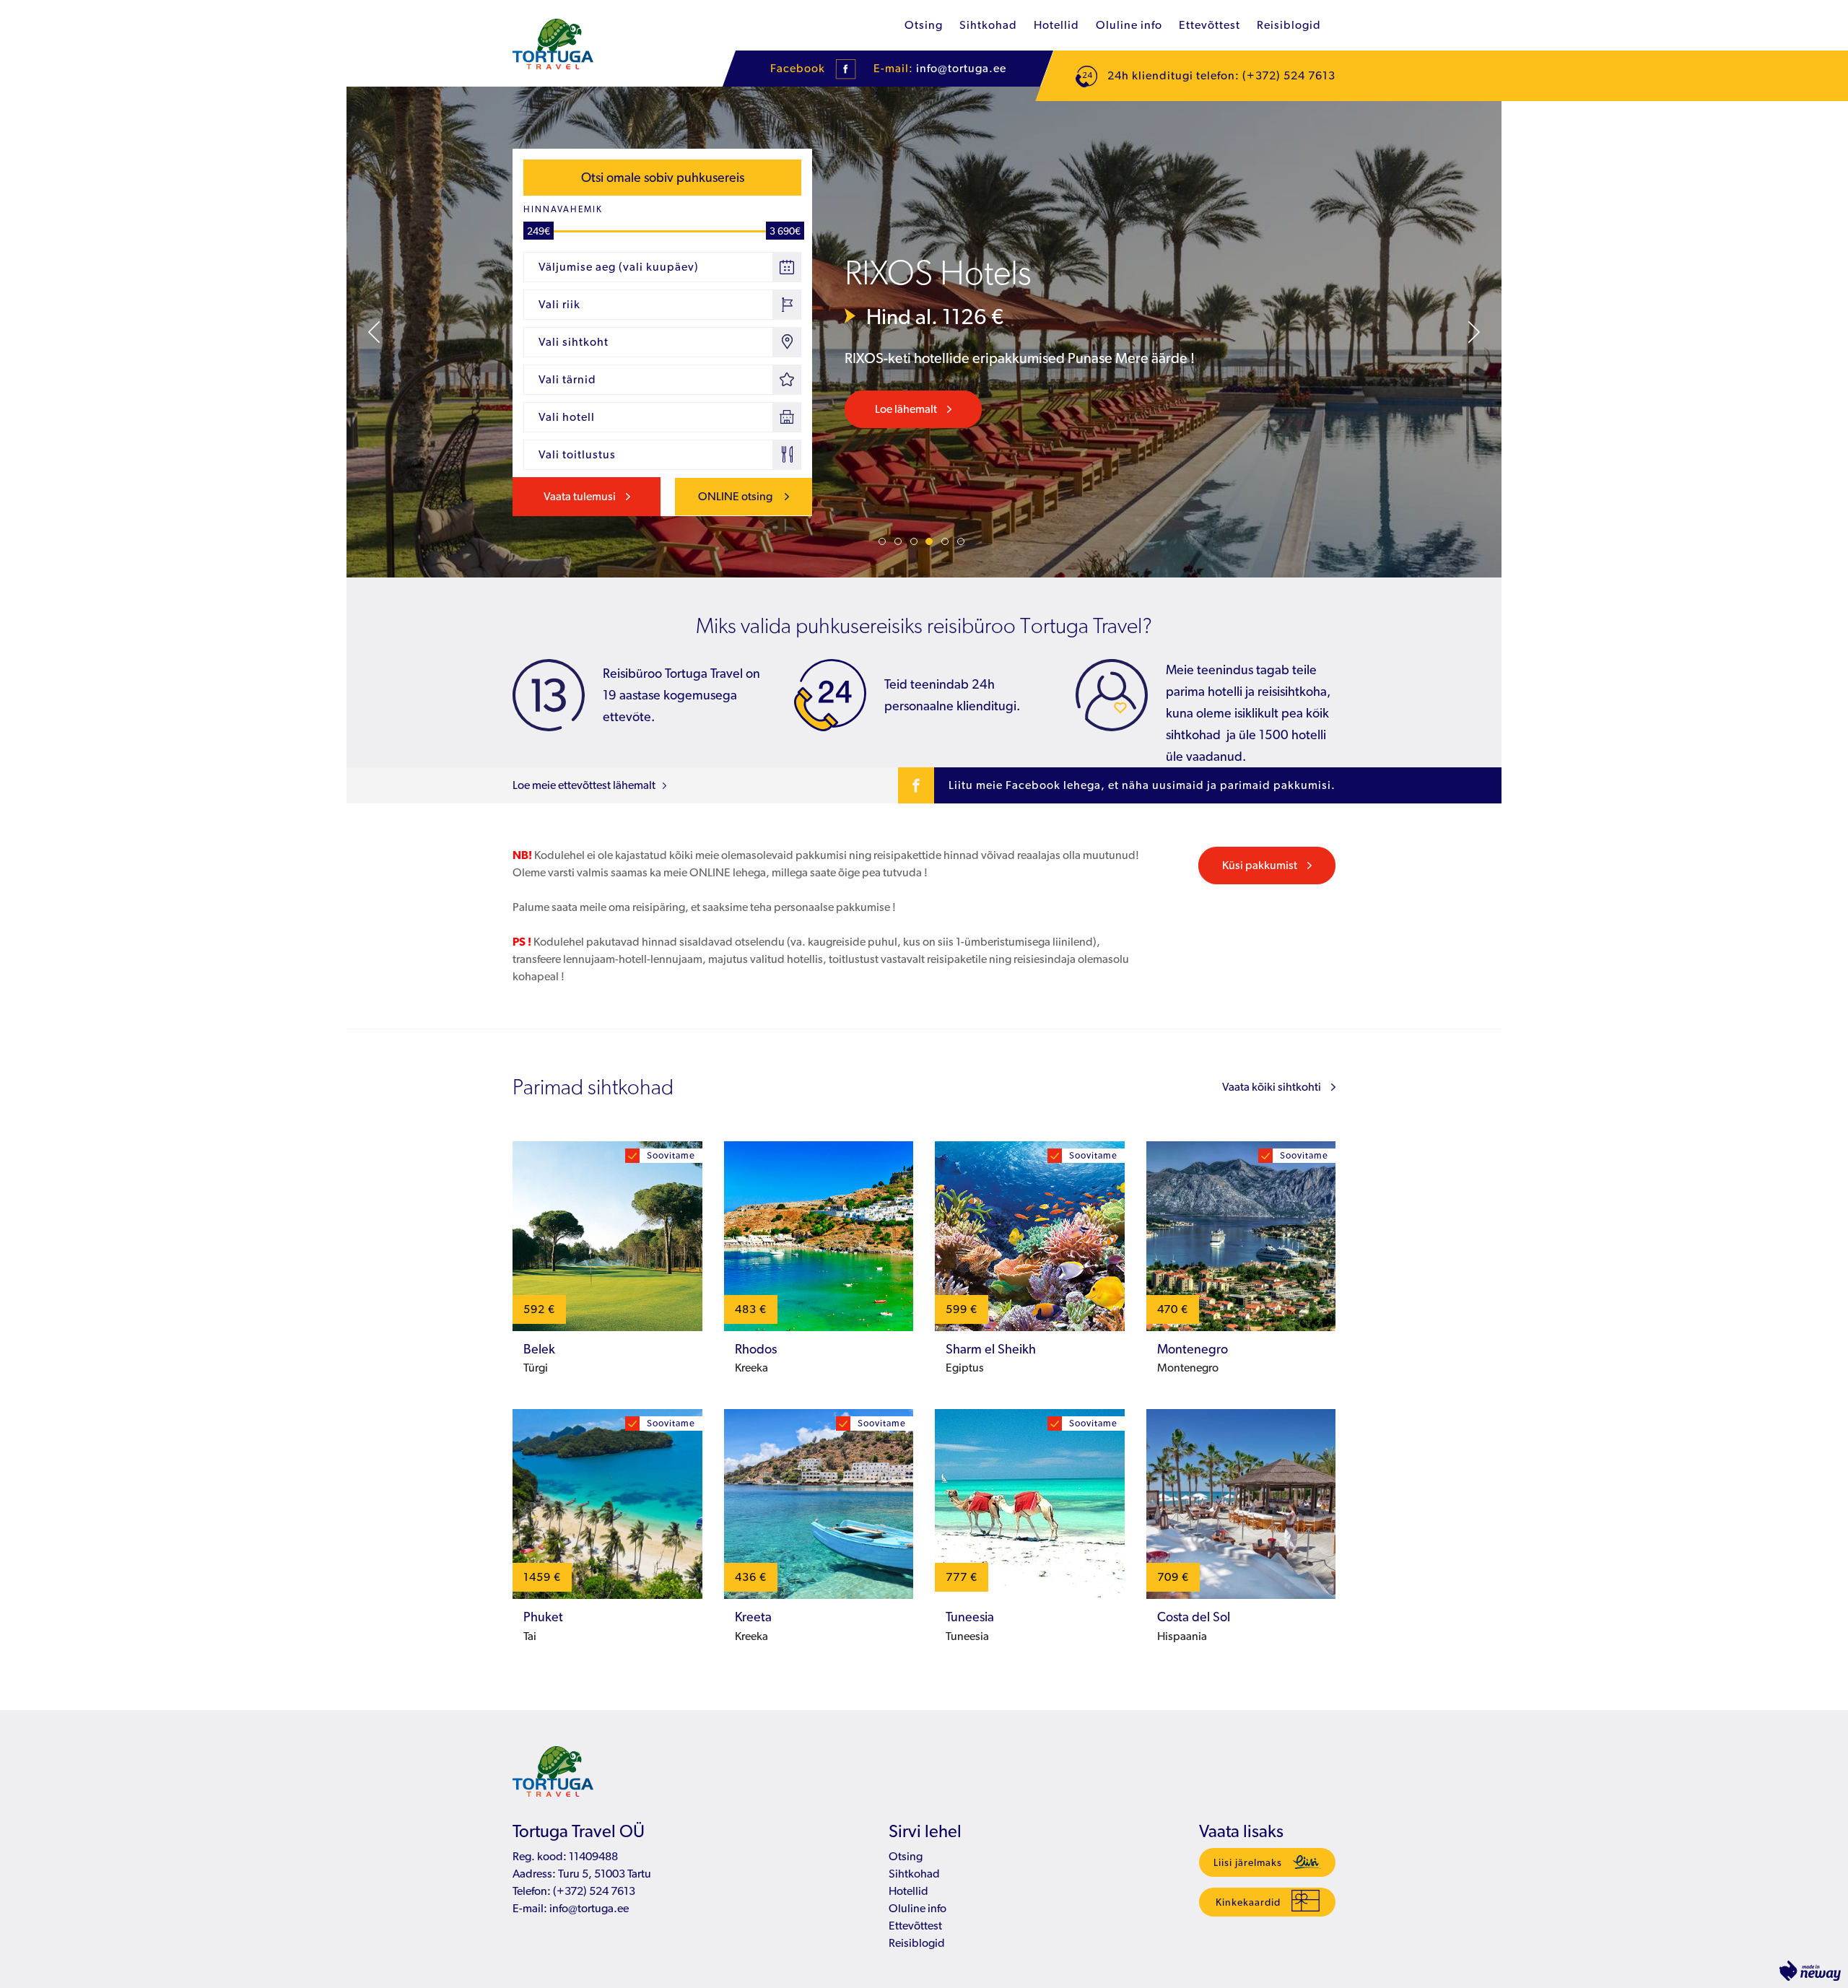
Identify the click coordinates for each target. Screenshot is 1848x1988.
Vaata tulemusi (580, 496)
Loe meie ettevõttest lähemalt (584, 785)
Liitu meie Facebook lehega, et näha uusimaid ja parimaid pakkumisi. (1142, 785)
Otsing (924, 25)
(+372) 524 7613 (593, 1891)
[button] (374, 332)
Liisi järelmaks (1248, 1862)
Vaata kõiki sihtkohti (1272, 1087)
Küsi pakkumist (1260, 865)
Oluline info (1129, 25)
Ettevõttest (1210, 25)
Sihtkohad (988, 25)
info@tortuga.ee (961, 68)
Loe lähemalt (906, 409)
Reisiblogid (1289, 25)
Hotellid (1056, 25)
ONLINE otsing (736, 496)
